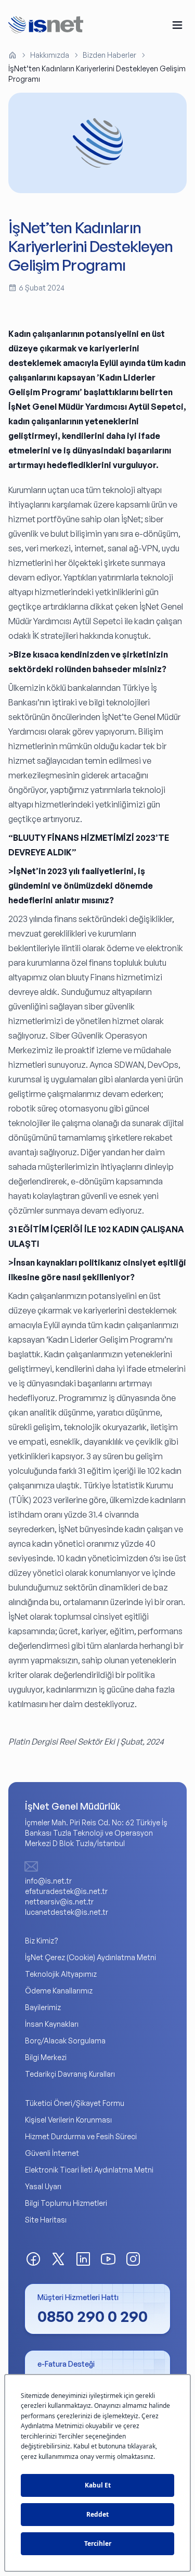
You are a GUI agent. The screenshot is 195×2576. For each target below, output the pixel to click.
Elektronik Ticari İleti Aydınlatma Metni (89, 2170)
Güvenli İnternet (52, 2153)
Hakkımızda (50, 55)
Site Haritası (46, 2220)
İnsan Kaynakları (52, 2024)
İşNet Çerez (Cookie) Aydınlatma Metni (90, 1957)
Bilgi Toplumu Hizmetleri (66, 2203)
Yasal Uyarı (43, 2186)
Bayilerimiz (43, 2007)
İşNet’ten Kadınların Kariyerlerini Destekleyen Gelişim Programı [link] (97, 74)
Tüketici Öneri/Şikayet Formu (75, 2103)
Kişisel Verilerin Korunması (68, 2120)
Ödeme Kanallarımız (59, 1991)
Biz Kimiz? (42, 1941)
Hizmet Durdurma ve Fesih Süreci (81, 2136)
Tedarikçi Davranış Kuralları (70, 2074)
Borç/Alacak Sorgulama (65, 2041)
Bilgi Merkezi (46, 2057)
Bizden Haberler (109, 55)
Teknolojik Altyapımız (61, 1974)
